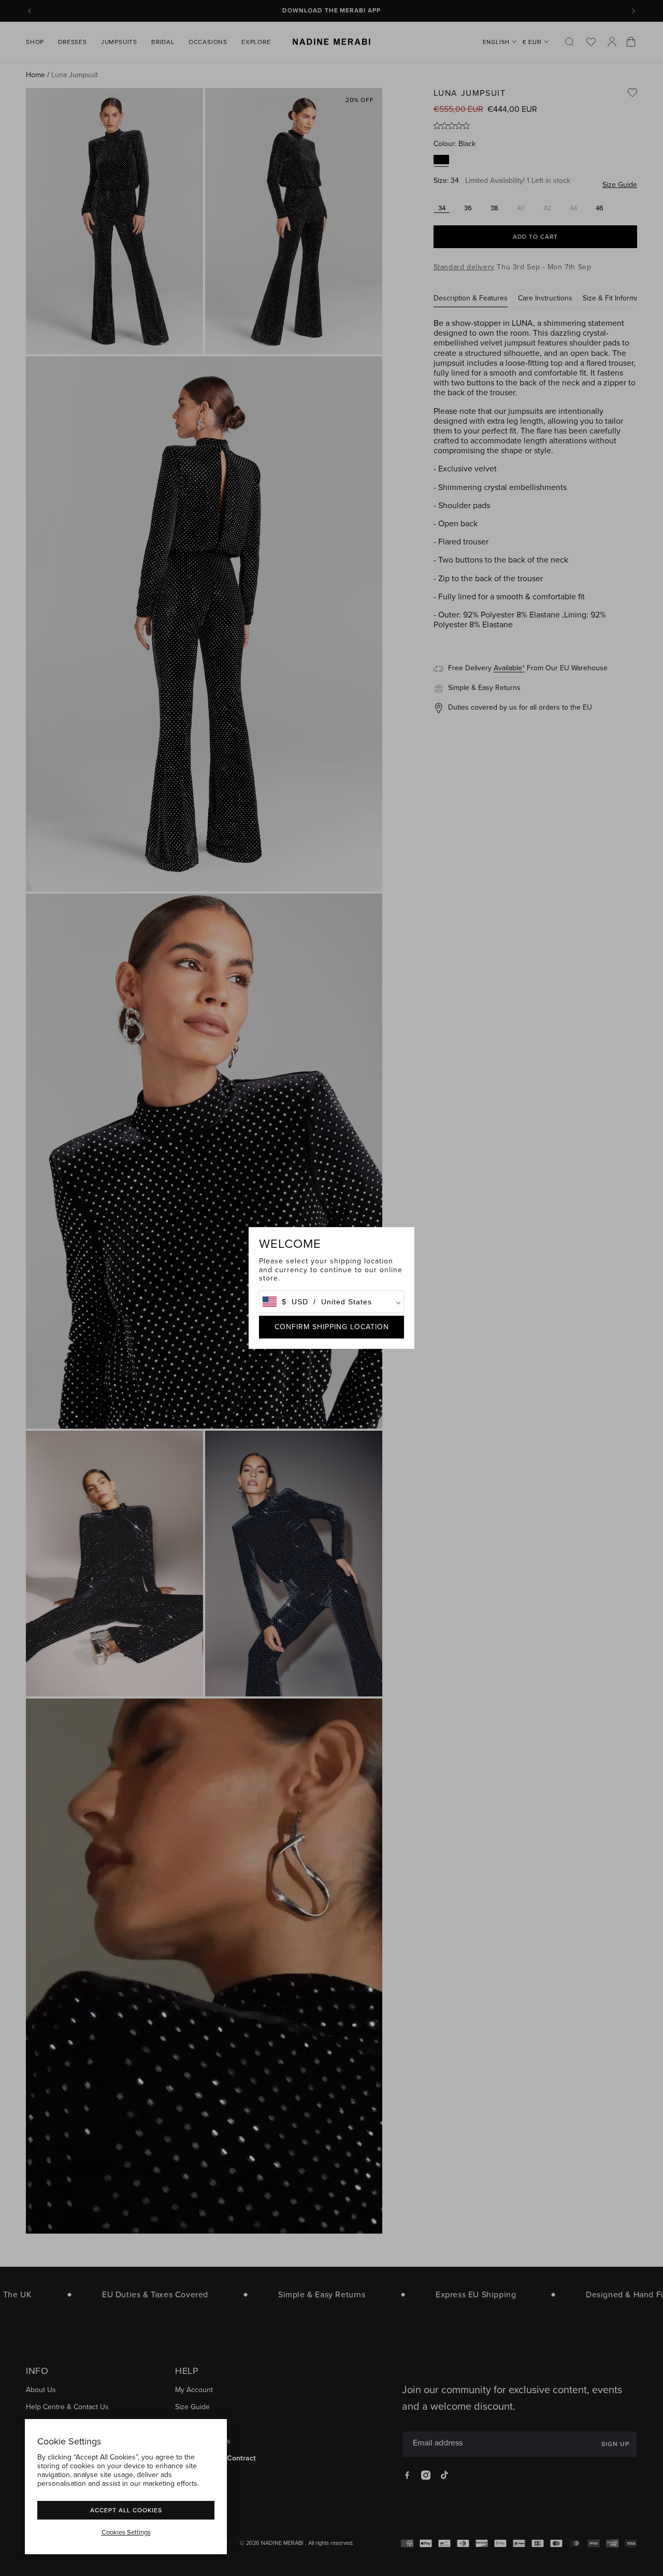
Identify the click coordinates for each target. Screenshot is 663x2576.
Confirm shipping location (332, 1327)
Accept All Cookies (126, 2510)
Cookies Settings (126, 2532)
